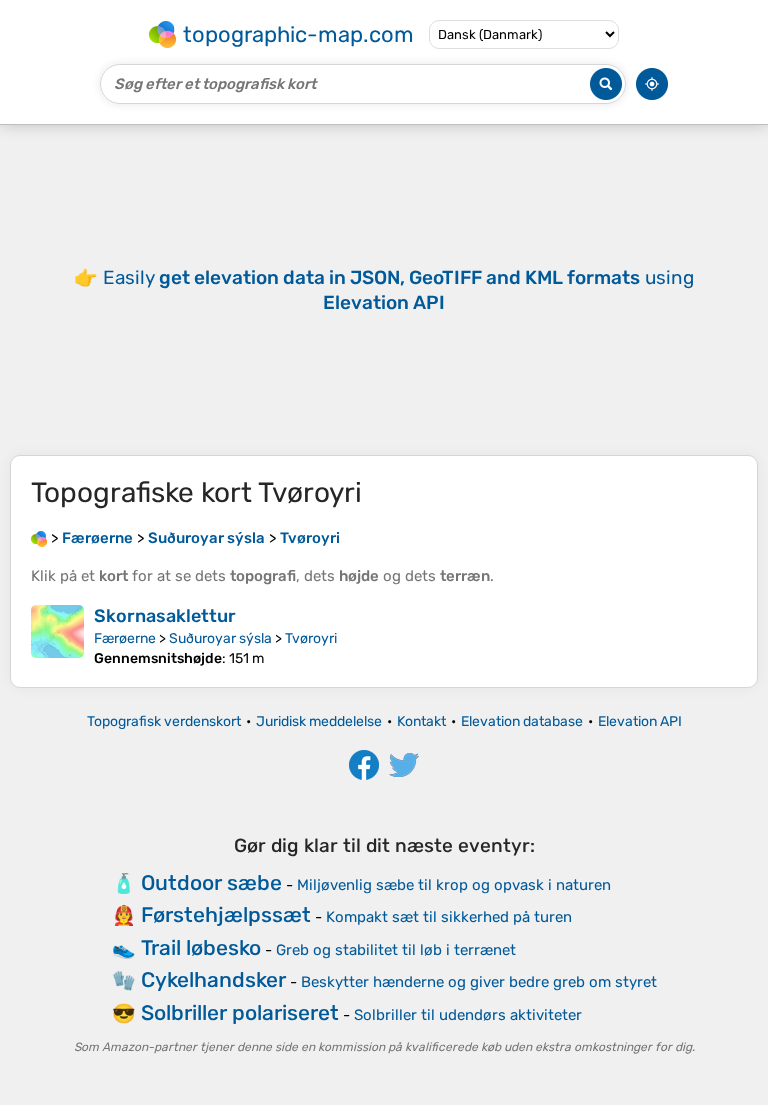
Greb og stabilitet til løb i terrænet (396, 950)
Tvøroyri (311, 638)
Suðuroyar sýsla (220, 638)
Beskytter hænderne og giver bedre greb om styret (479, 982)
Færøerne (125, 638)
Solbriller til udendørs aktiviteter (468, 1015)
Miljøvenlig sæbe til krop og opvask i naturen (454, 885)
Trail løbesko (201, 947)
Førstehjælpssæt (226, 914)
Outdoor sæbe (211, 882)
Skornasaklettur (165, 616)
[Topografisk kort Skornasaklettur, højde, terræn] (57, 636)
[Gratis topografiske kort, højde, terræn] (39, 538)
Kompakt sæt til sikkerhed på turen (449, 917)
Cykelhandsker (213, 979)
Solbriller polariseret (240, 1012)
